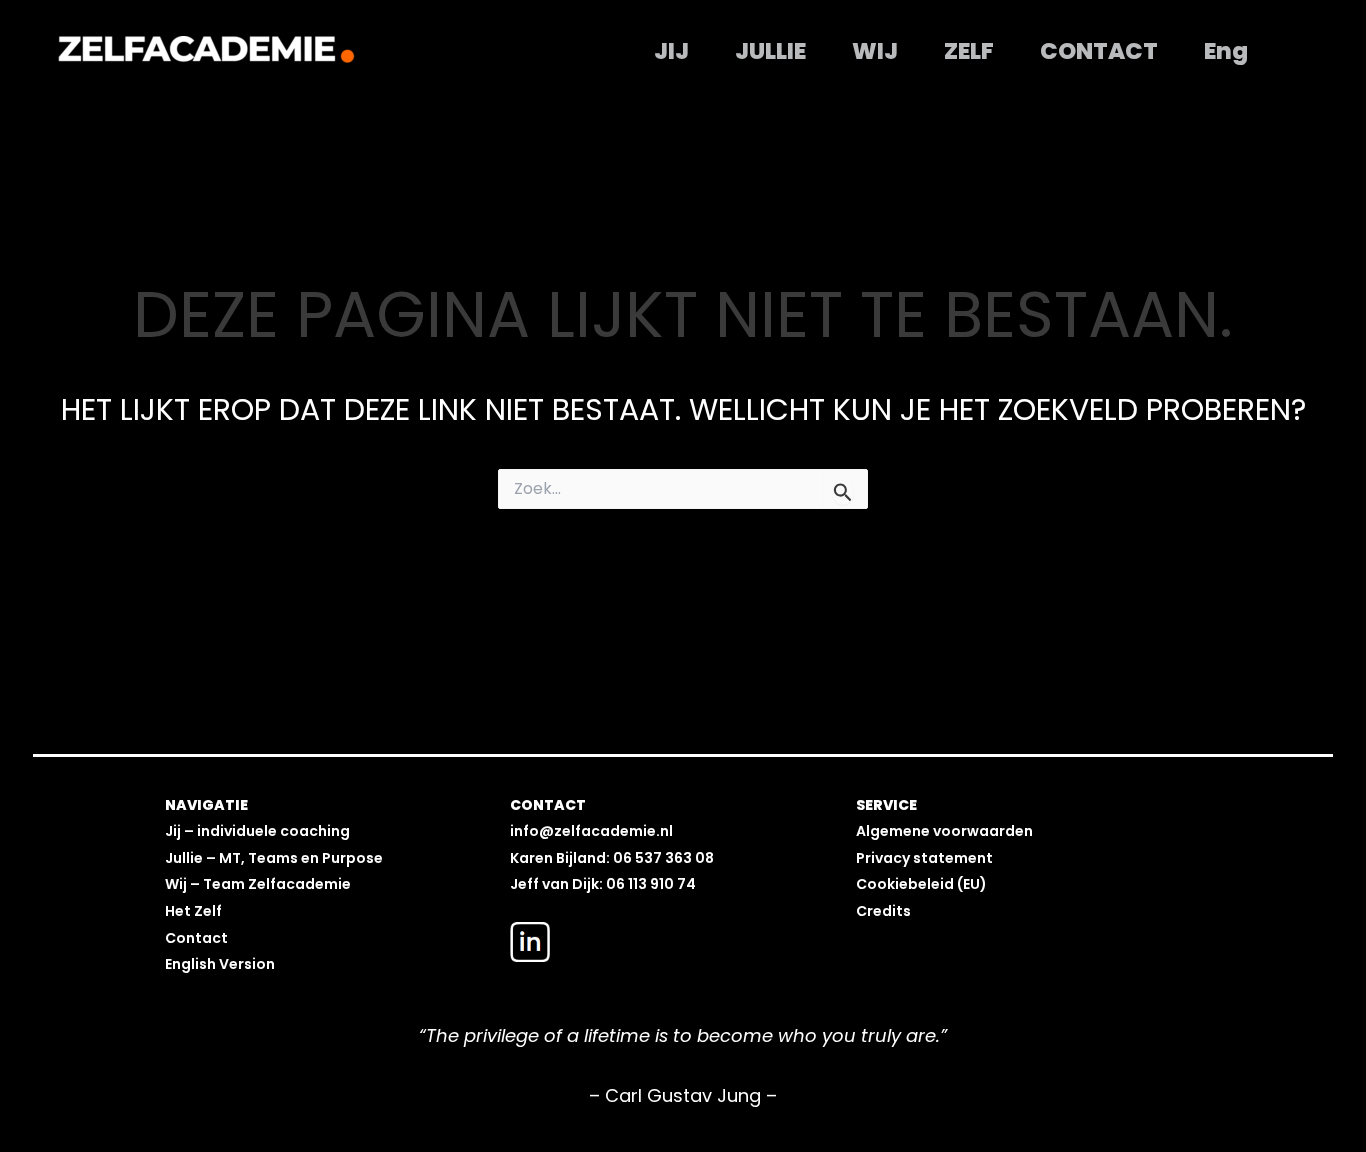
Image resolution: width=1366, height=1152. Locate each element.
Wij (875, 51)
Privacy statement (924, 858)
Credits (883, 911)
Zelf (969, 51)
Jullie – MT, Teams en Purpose (274, 858)
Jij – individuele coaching (257, 831)
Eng (1226, 51)
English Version (220, 964)
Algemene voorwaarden (944, 831)
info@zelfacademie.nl (591, 831)
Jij (671, 51)
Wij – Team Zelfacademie (258, 884)
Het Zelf (193, 911)
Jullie (770, 51)
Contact (1099, 51)
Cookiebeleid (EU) (921, 884)
